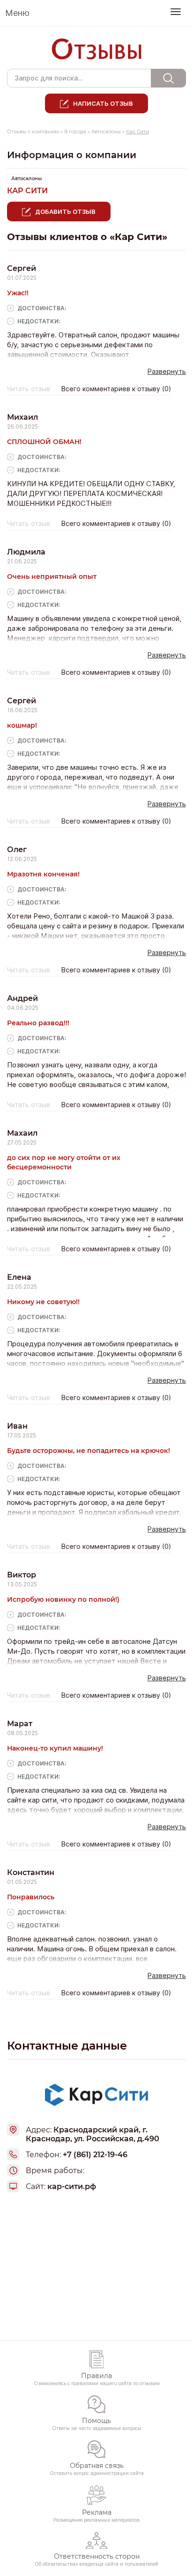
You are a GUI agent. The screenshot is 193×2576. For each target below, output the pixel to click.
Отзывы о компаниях (33, 132)
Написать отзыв (103, 103)
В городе (75, 132)
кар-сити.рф (72, 2186)
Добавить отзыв (65, 212)
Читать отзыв (29, 389)
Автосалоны (106, 132)
